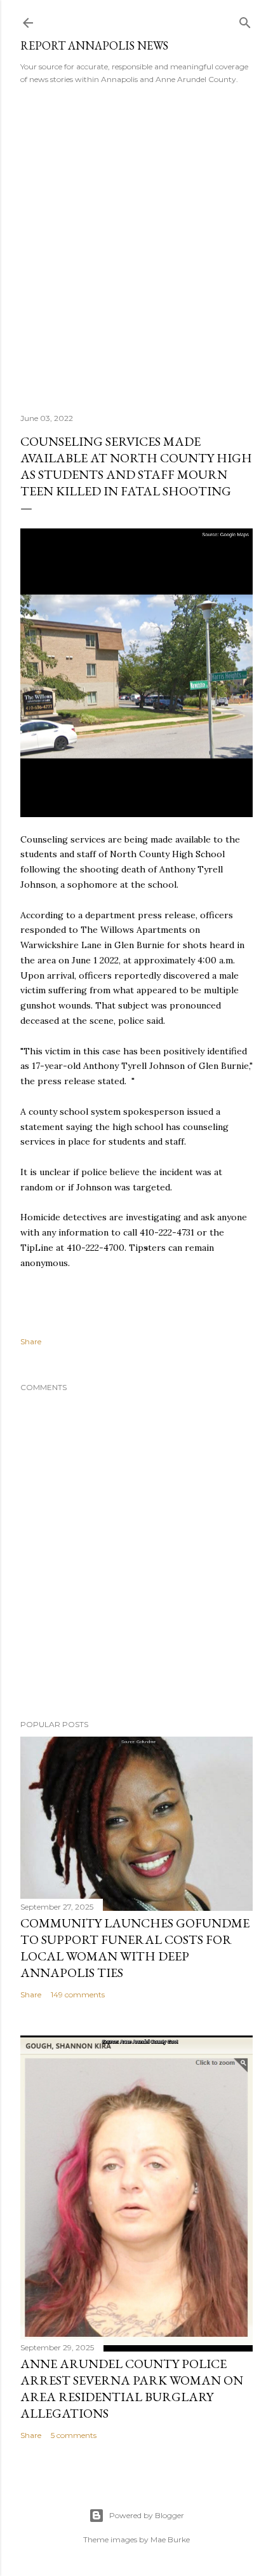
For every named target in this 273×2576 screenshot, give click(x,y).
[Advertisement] (136, 245)
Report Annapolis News (94, 45)
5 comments (74, 2435)
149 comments (78, 1994)
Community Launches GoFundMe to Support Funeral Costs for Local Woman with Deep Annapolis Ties (135, 1948)
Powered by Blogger (147, 2515)
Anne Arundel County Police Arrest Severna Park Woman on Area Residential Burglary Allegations (132, 2388)
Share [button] (31, 1341)
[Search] (245, 20)
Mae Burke (170, 2539)
